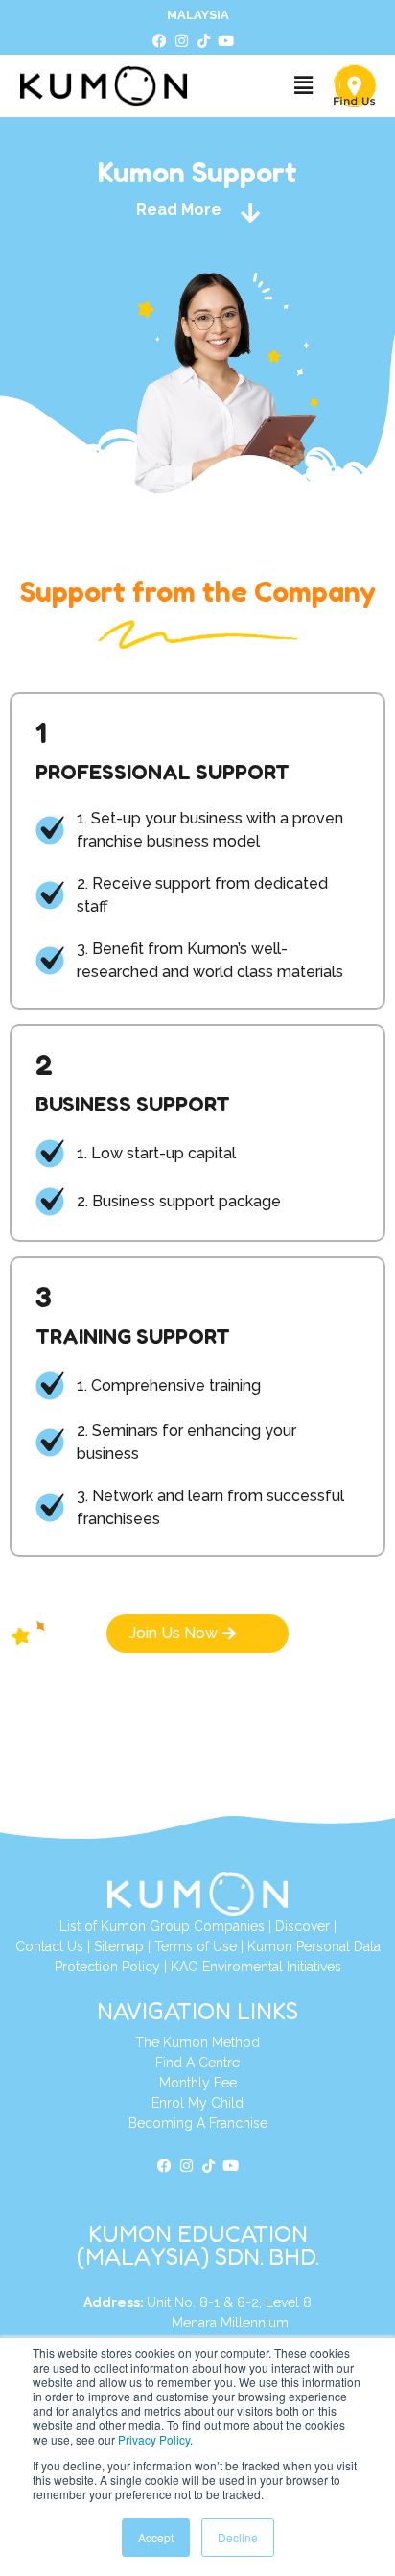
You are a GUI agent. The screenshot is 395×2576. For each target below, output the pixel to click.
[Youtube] (226, 41)
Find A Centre (197, 2063)
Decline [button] (238, 2537)
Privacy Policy (154, 2439)
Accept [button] (156, 2537)
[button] (303, 86)
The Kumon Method (197, 2042)
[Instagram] (182, 41)
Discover (302, 1926)
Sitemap (119, 1946)
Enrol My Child (197, 2103)
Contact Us (49, 1946)
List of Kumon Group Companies (162, 1926)
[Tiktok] (204, 41)
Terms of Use (196, 1946)
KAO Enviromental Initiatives (256, 1967)
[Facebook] (160, 41)
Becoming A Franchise (198, 2123)
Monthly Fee (198, 2083)
